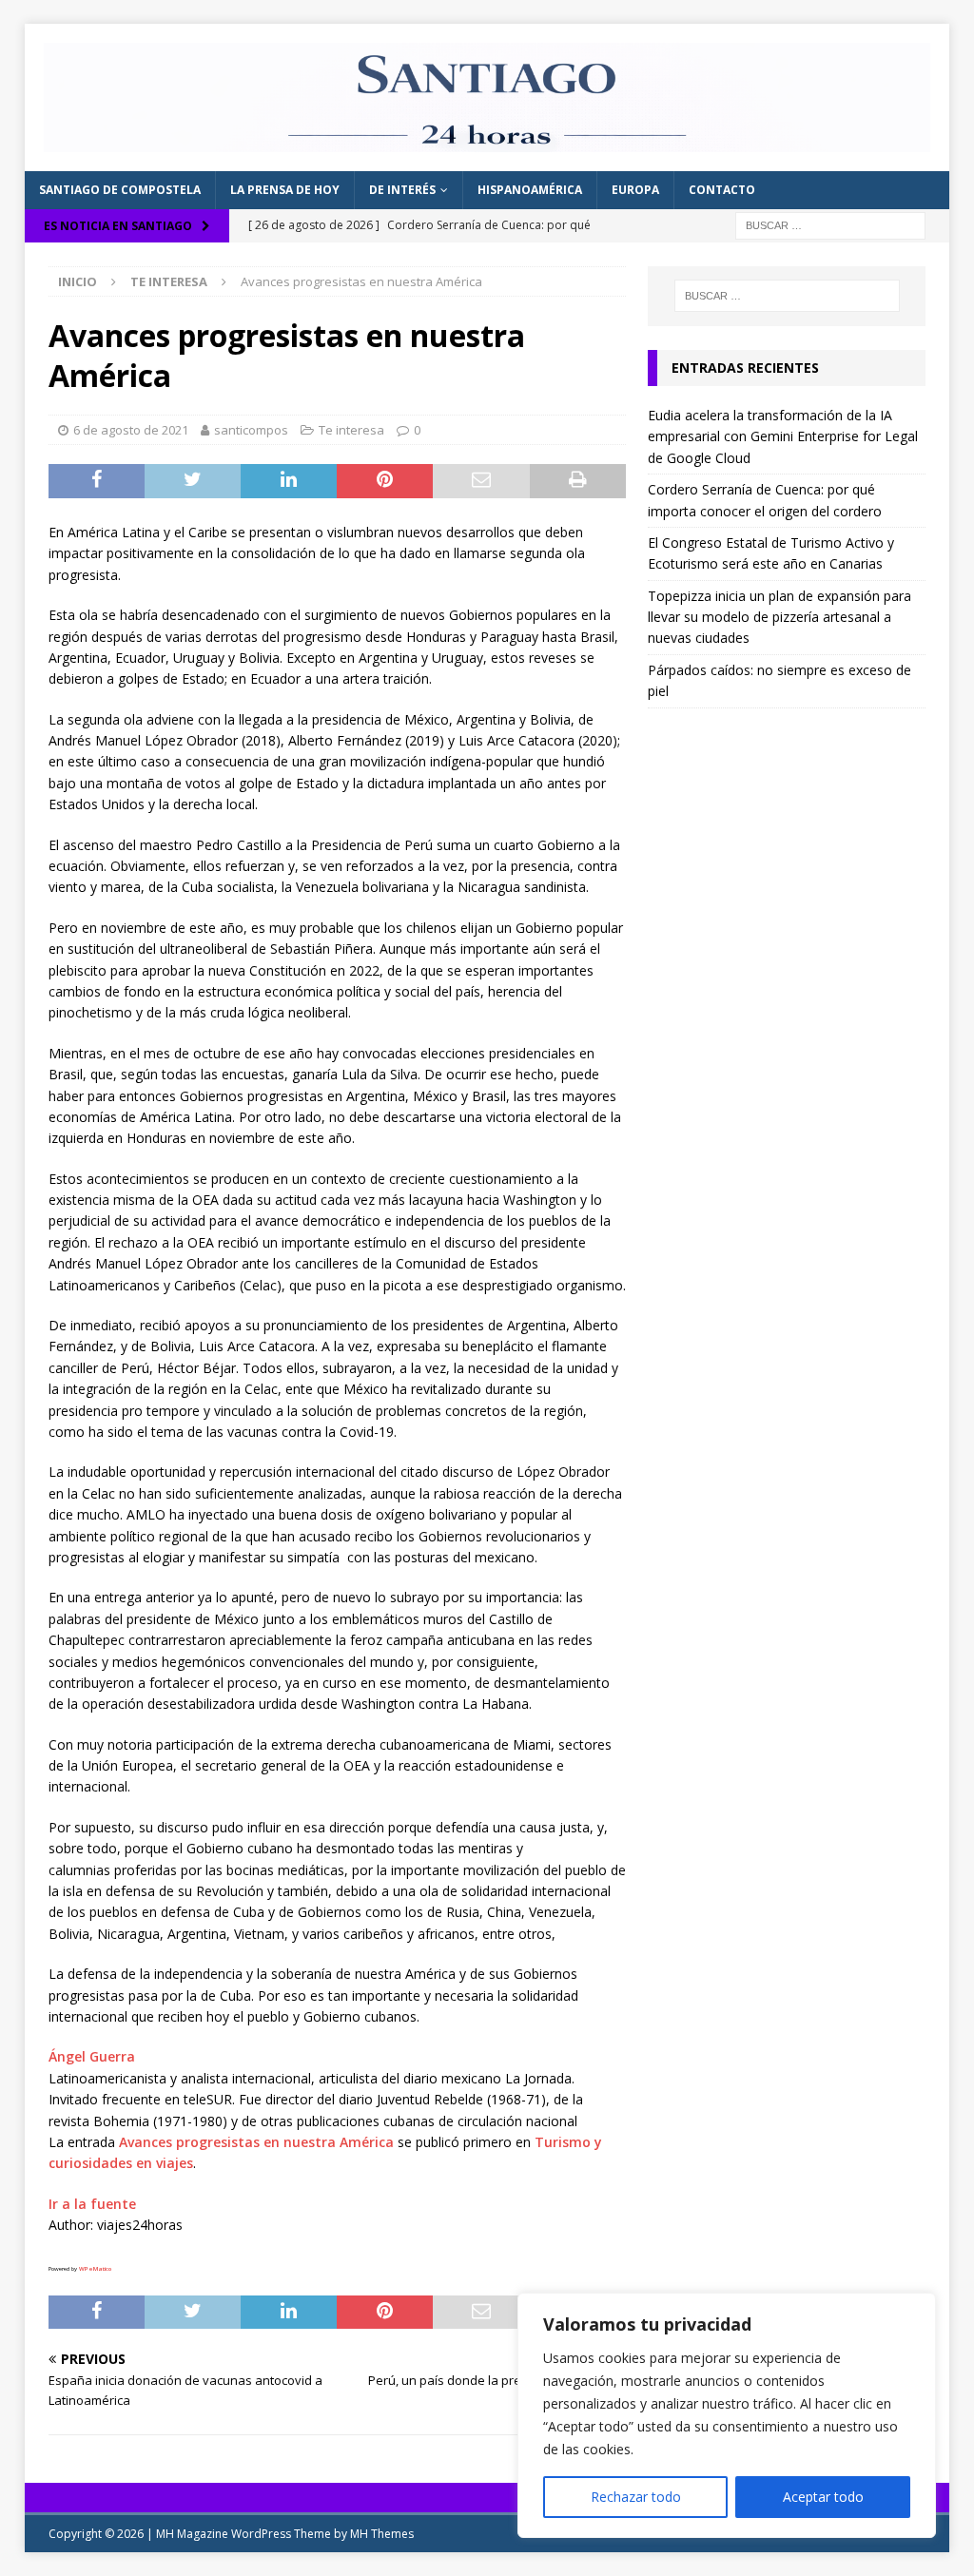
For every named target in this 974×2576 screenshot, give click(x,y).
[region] (727, 2415)
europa (635, 190)
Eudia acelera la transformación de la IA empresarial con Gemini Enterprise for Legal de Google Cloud (783, 436)
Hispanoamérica (530, 190)
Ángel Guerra (92, 2056)
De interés (402, 190)
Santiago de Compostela (120, 190)
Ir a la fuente (92, 2204)
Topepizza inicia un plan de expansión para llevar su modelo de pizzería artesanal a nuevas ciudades (779, 617)
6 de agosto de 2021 (131, 430)
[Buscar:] (830, 224)
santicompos (251, 430)
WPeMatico (95, 2269)
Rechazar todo (636, 2497)
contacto (722, 190)
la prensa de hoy (285, 190)
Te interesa (351, 430)
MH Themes (382, 2534)
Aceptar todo (823, 2497)
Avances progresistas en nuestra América (256, 2142)
